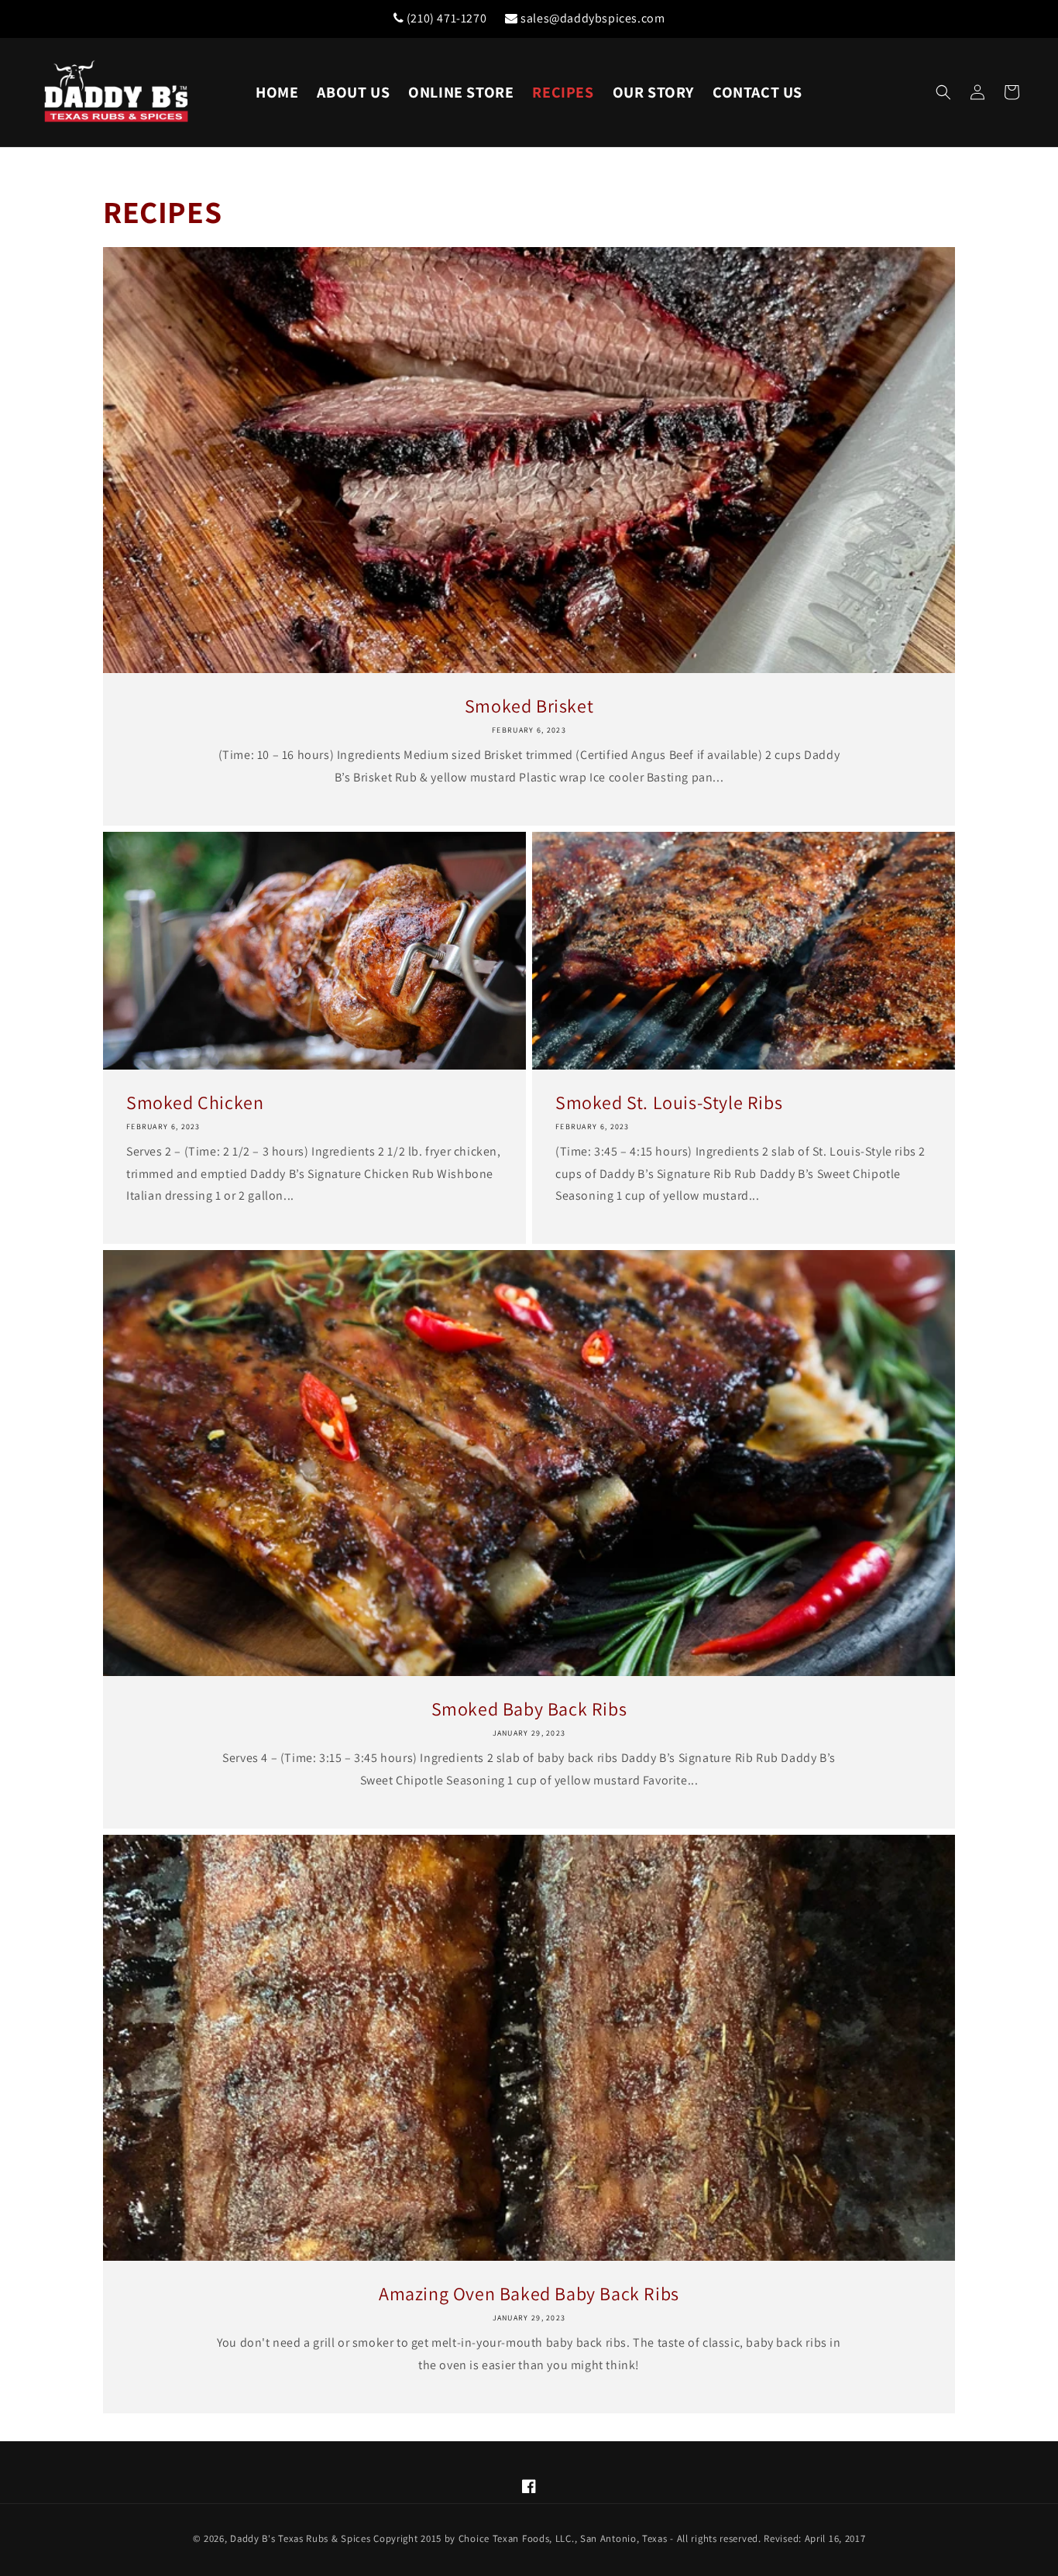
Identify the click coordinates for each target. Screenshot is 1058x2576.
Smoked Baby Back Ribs (529, 1709)
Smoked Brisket (529, 706)
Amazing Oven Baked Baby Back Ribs (529, 2294)
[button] (943, 92)
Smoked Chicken (195, 1103)
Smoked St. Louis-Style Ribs (669, 1103)
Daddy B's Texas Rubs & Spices (300, 2538)
